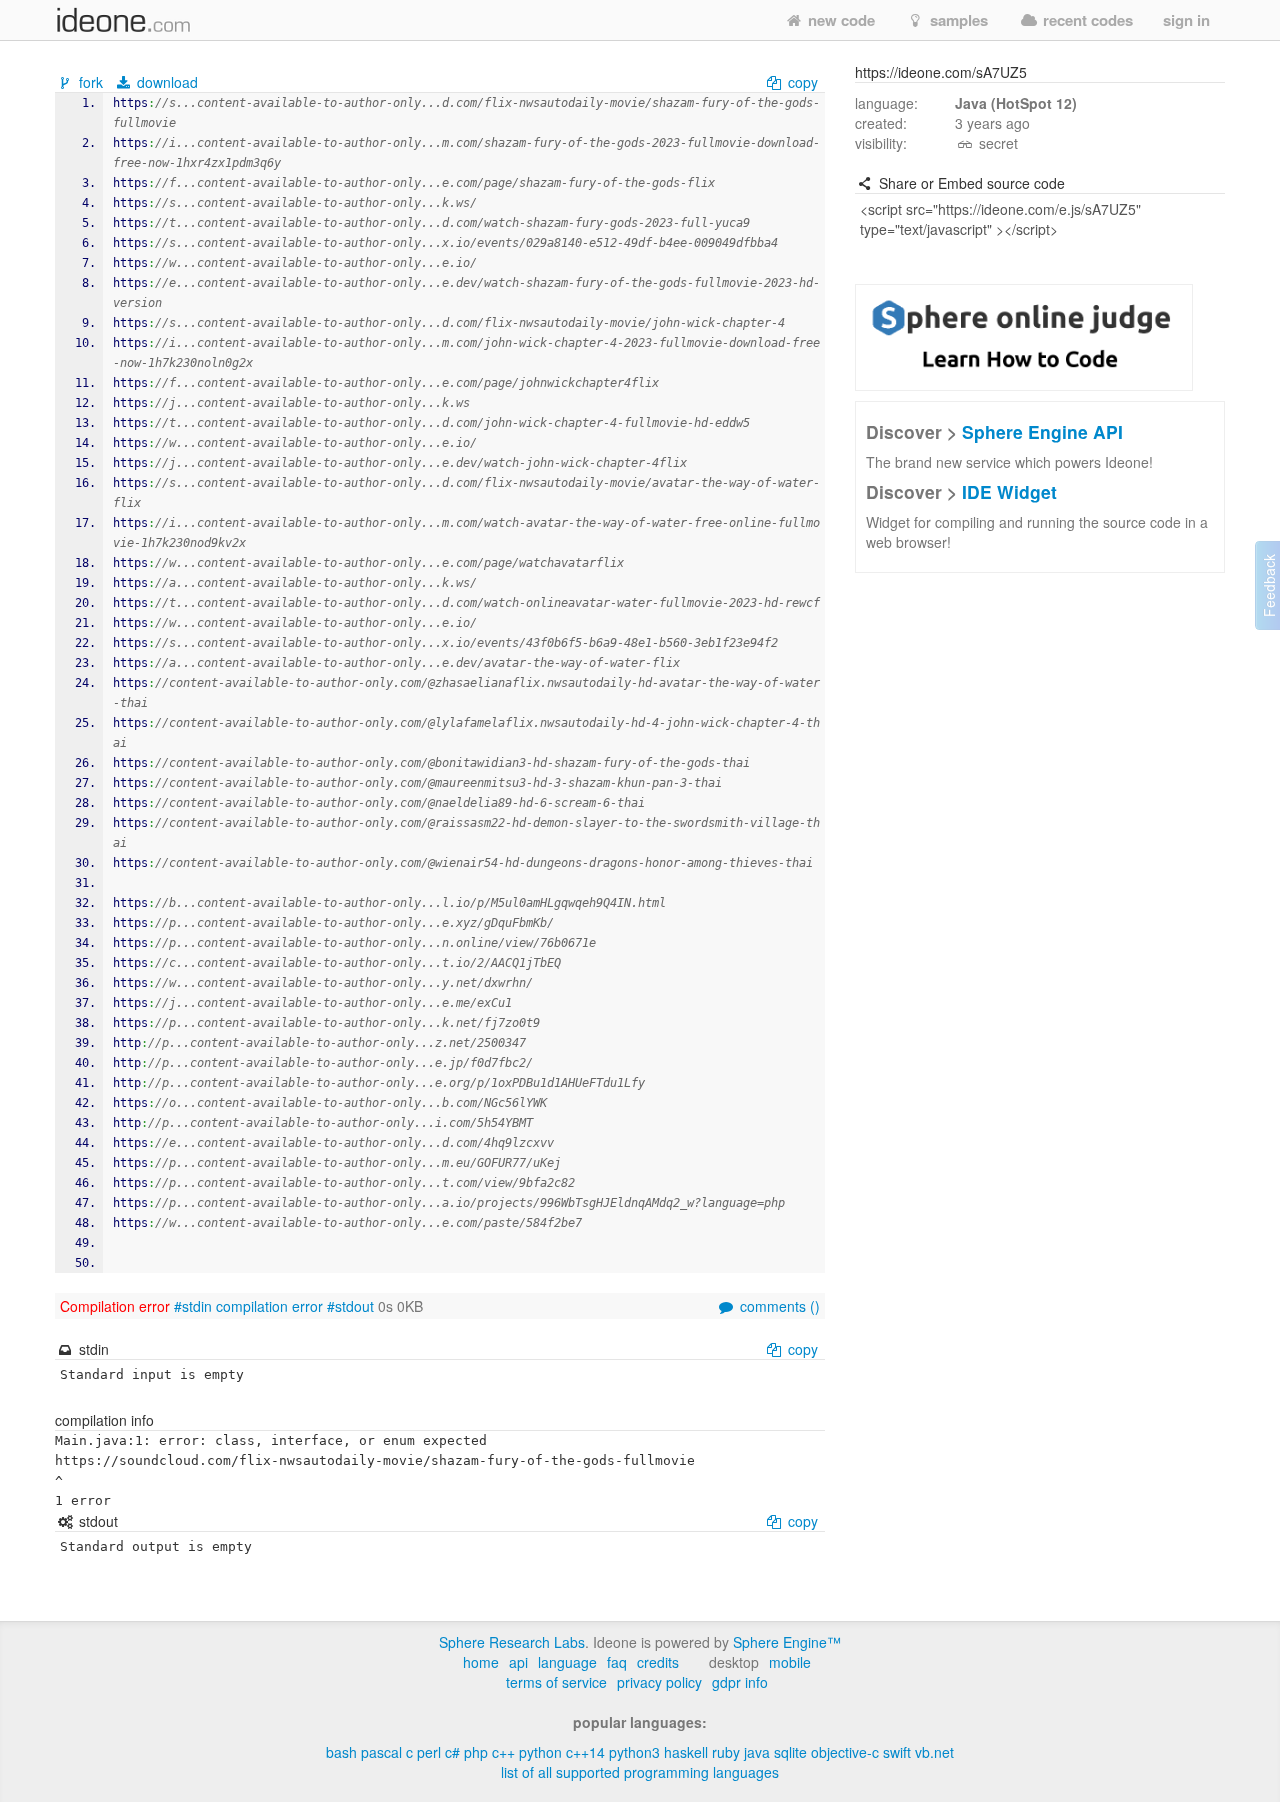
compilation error (269, 1306)
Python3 (634, 1752)
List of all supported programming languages (640, 1772)
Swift (897, 1752)
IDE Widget (1009, 491)
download (165, 82)
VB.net (934, 1752)
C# (452, 1752)
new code (839, 20)
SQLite (790, 1752)
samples (957, 20)
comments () (778, 1306)
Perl (429, 1752)
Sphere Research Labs (512, 1642)
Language (567, 1662)
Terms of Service (556, 1682)
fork (91, 82)
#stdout (350, 1306)
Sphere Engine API (1042, 431)
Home (481, 1662)
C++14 (585, 1752)
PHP (476, 1752)
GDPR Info (740, 1682)
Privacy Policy (659, 1682)
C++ (503, 1752)
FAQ (617, 1662)
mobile (790, 1662)
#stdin (193, 1306)
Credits (658, 1662)
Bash (341, 1752)
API (518, 1662)
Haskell (686, 1752)
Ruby (726, 1752)
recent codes (1086, 20)
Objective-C (845, 1752)
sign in (1186, 20)
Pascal (381, 1752)
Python (540, 1752)
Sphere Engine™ (787, 1642)
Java (757, 1752)
